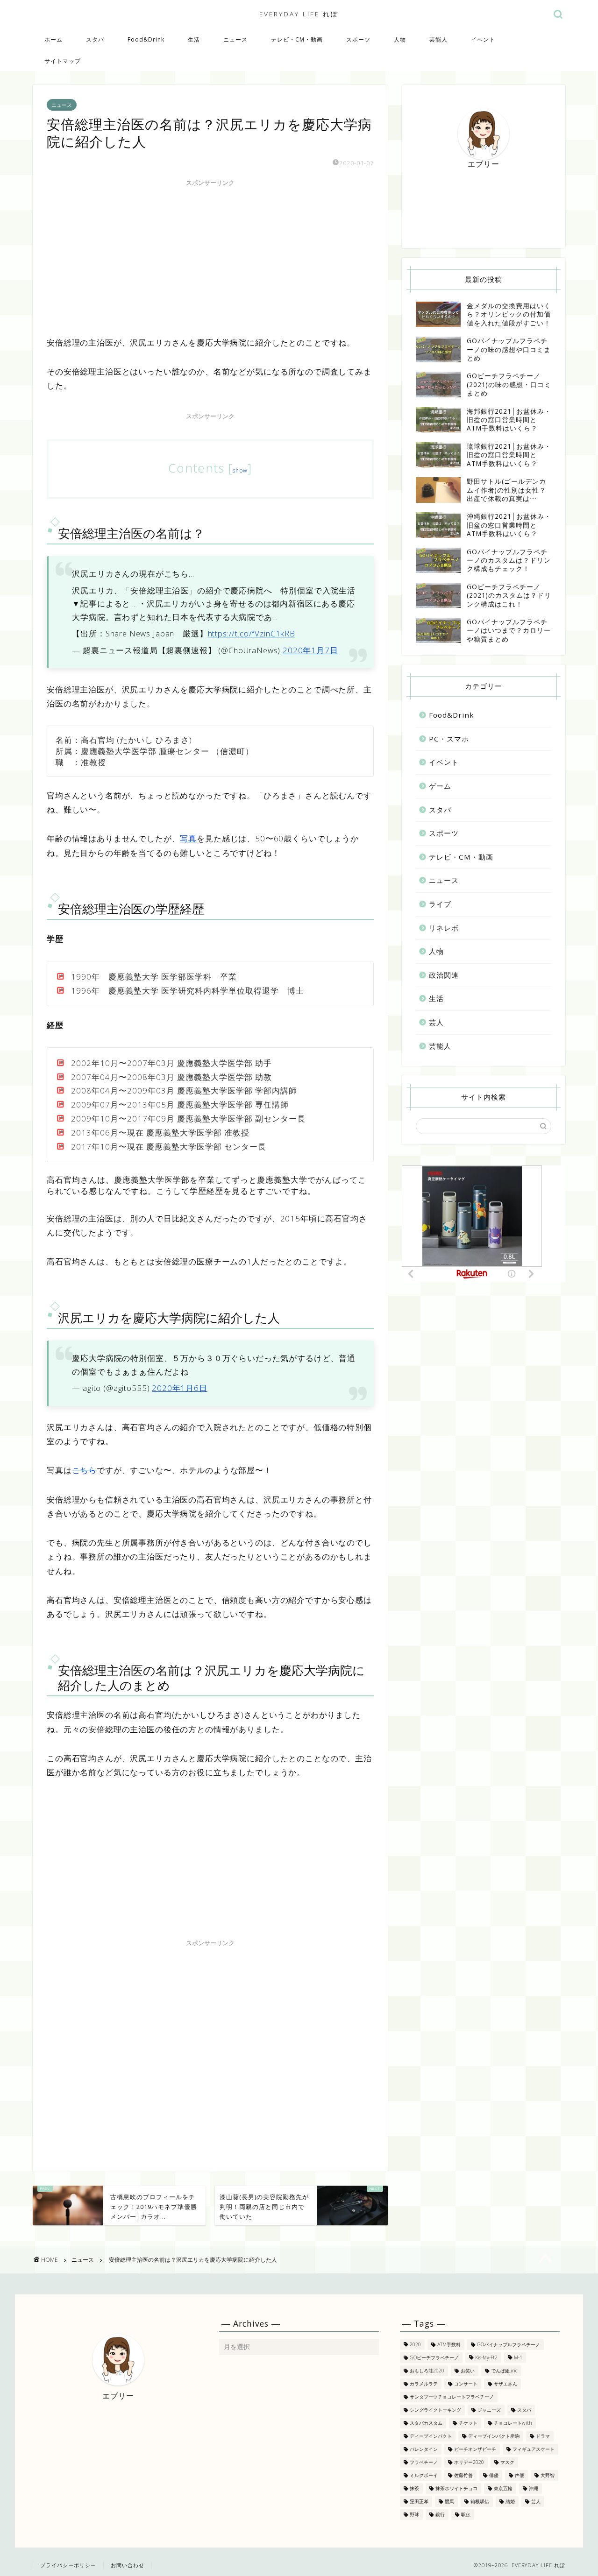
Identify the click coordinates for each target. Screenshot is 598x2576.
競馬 (449, 2501)
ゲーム (440, 786)
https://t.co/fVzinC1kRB (252, 633)
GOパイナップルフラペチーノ (509, 2344)
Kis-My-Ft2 (486, 2357)
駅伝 (466, 2514)
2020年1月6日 (180, 1388)
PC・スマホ (449, 739)
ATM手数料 (449, 2344)
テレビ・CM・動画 (297, 39)
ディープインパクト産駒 (494, 2436)
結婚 (510, 2501)
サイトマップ (63, 61)
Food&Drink (146, 39)
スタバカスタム (426, 2423)
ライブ (440, 904)
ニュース (235, 39)
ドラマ (543, 2436)
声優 (520, 2475)
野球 (414, 2514)
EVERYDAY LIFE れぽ (299, 14)
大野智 (548, 2475)
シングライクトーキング (435, 2410)
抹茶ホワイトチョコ (456, 2488)
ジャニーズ (489, 2410)
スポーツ (358, 39)
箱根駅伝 (480, 2501)
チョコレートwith (513, 2423)
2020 (415, 2344)
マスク (507, 2462)
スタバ (95, 39)
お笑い (468, 2371)
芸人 (436, 1022)
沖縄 (534, 2488)
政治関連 (444, 975)
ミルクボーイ (424, 2475)
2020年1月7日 (310, 650)
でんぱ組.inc (504, 2371)
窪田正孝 (419, 2501)
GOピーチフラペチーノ (434, 2357)
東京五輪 (503, 2488)
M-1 (518, 2357)
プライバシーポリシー (68, 2565)
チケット (468, 2423)
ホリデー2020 (469, 2462)
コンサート (466, 2384)
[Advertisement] (210, 256)
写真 (188, 838)
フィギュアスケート (534, 2449)
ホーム (53, 39)
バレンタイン (424, 2449)
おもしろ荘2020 (427, 2371)
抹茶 (414, 2488)
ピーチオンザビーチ (475, 2449)
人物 (400, 39)
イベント (483, 39)
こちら (85, 1470)
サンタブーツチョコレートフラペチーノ (452, 2397)
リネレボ (444, 928)
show (240, 470)
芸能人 (438, 39)
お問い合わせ (128, 2565)
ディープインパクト (431, 2436)
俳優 (494, 2475)
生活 (194, 39)
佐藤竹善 (463, 2475)
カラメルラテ (424, 2384)
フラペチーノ (424, 2462)
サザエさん (505, 2384)
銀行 (440, 2514)
